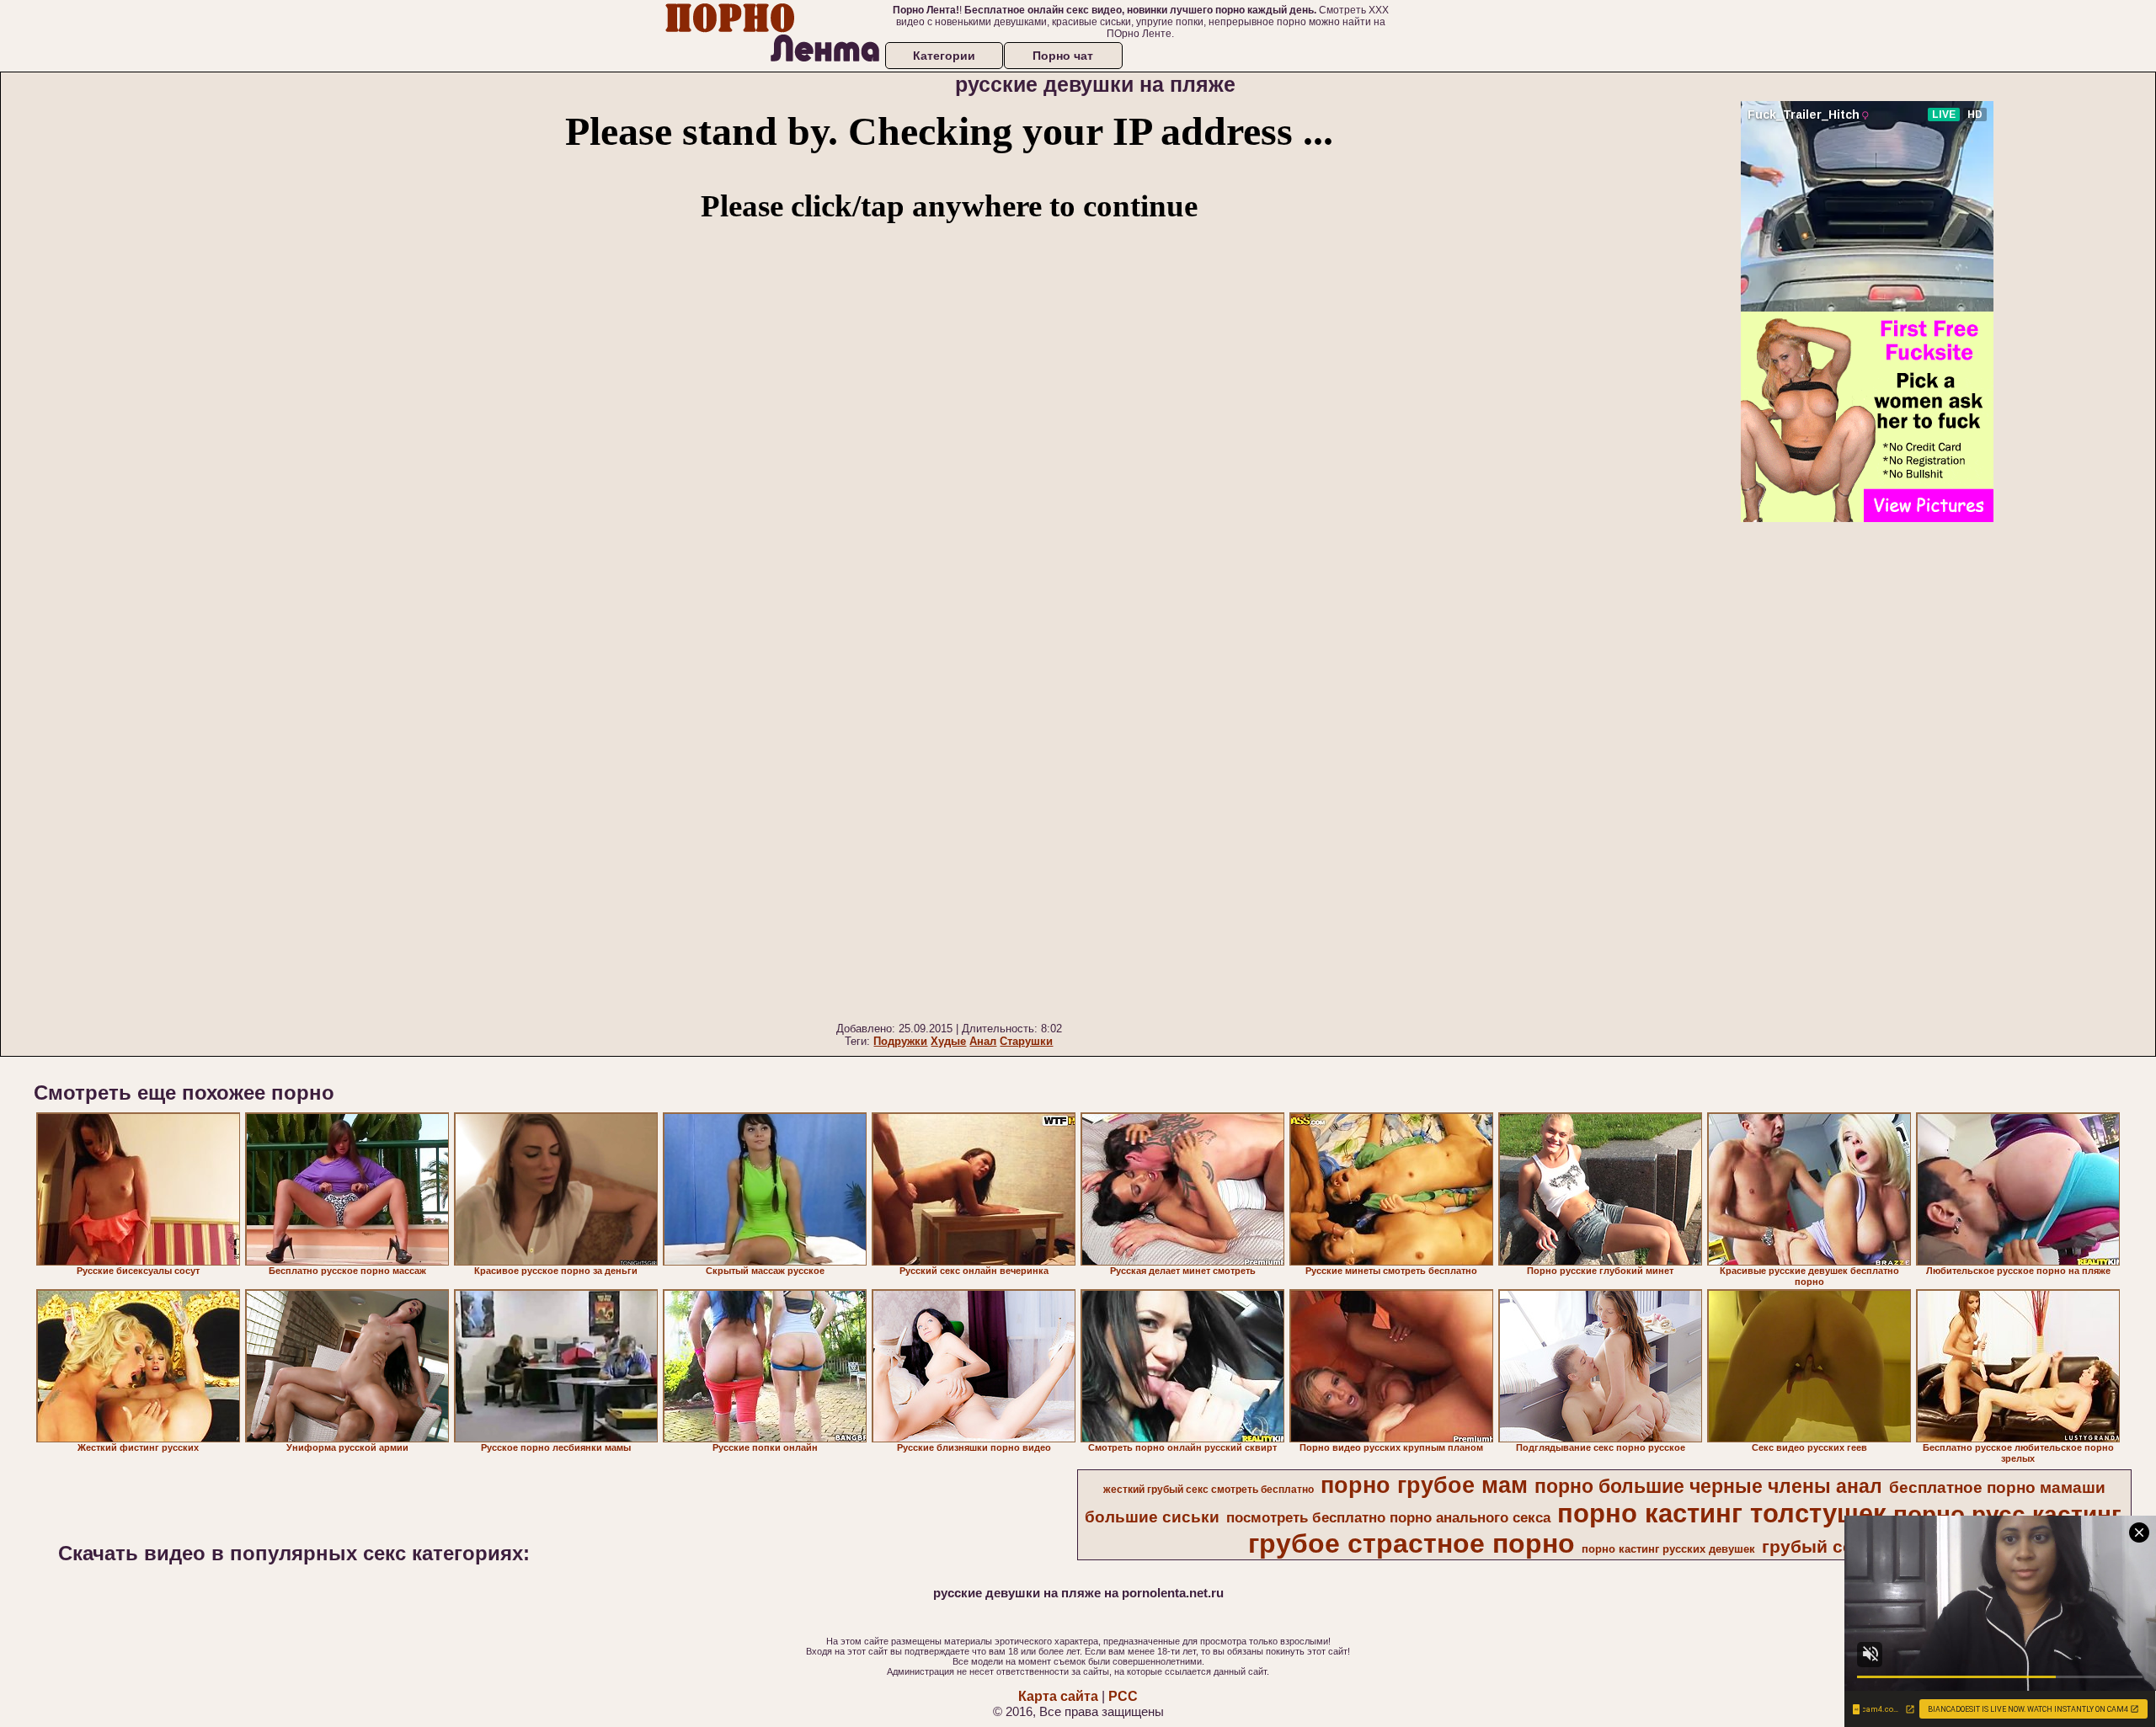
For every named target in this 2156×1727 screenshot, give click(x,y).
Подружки (900, 1041)
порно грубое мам (1424, 1485)
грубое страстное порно (1412, 1543)
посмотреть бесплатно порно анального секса (1388, 1517)
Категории (944, 56)
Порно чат (1063, 56)
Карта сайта (1058, 1696)
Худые (948, 1041)
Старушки (1026, 1041)
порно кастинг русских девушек (1668, 1549)
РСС (1123, 1696)
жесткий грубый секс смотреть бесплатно (1209, 1490)
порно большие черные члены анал (1708, 1486)
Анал (983, 1041)
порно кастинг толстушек (1722, 1513)
